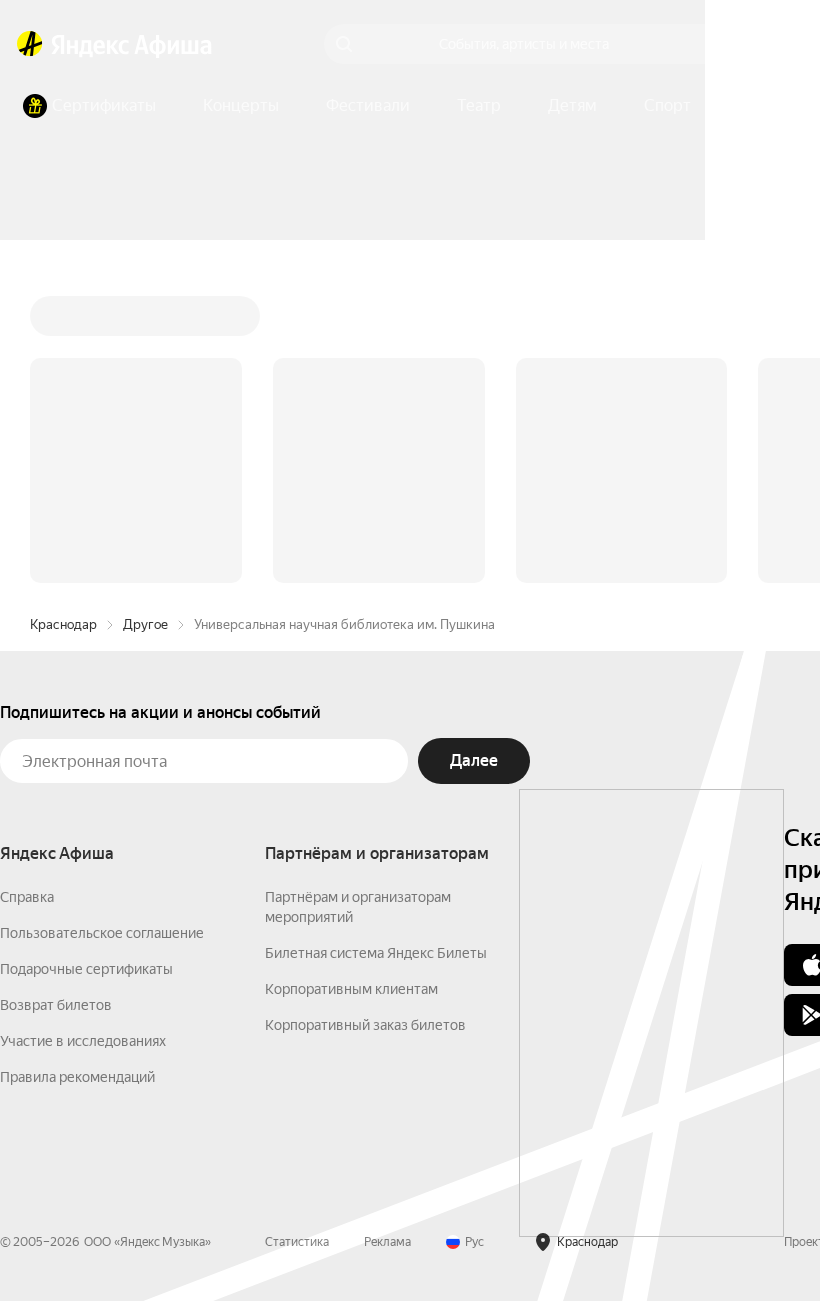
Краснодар (63, 321)
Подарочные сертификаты (86, 666)
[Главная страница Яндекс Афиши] (30, 44)
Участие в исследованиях (83, 738)
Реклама (387, 939)
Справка (27, 594)
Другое (145, 321)
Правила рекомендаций (77, 774)
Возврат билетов (56, 702)
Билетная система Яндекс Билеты (376, 650)
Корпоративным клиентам (351, 686)
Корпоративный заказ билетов (365, 722)
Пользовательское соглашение (102, 630)
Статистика (297, 939)
